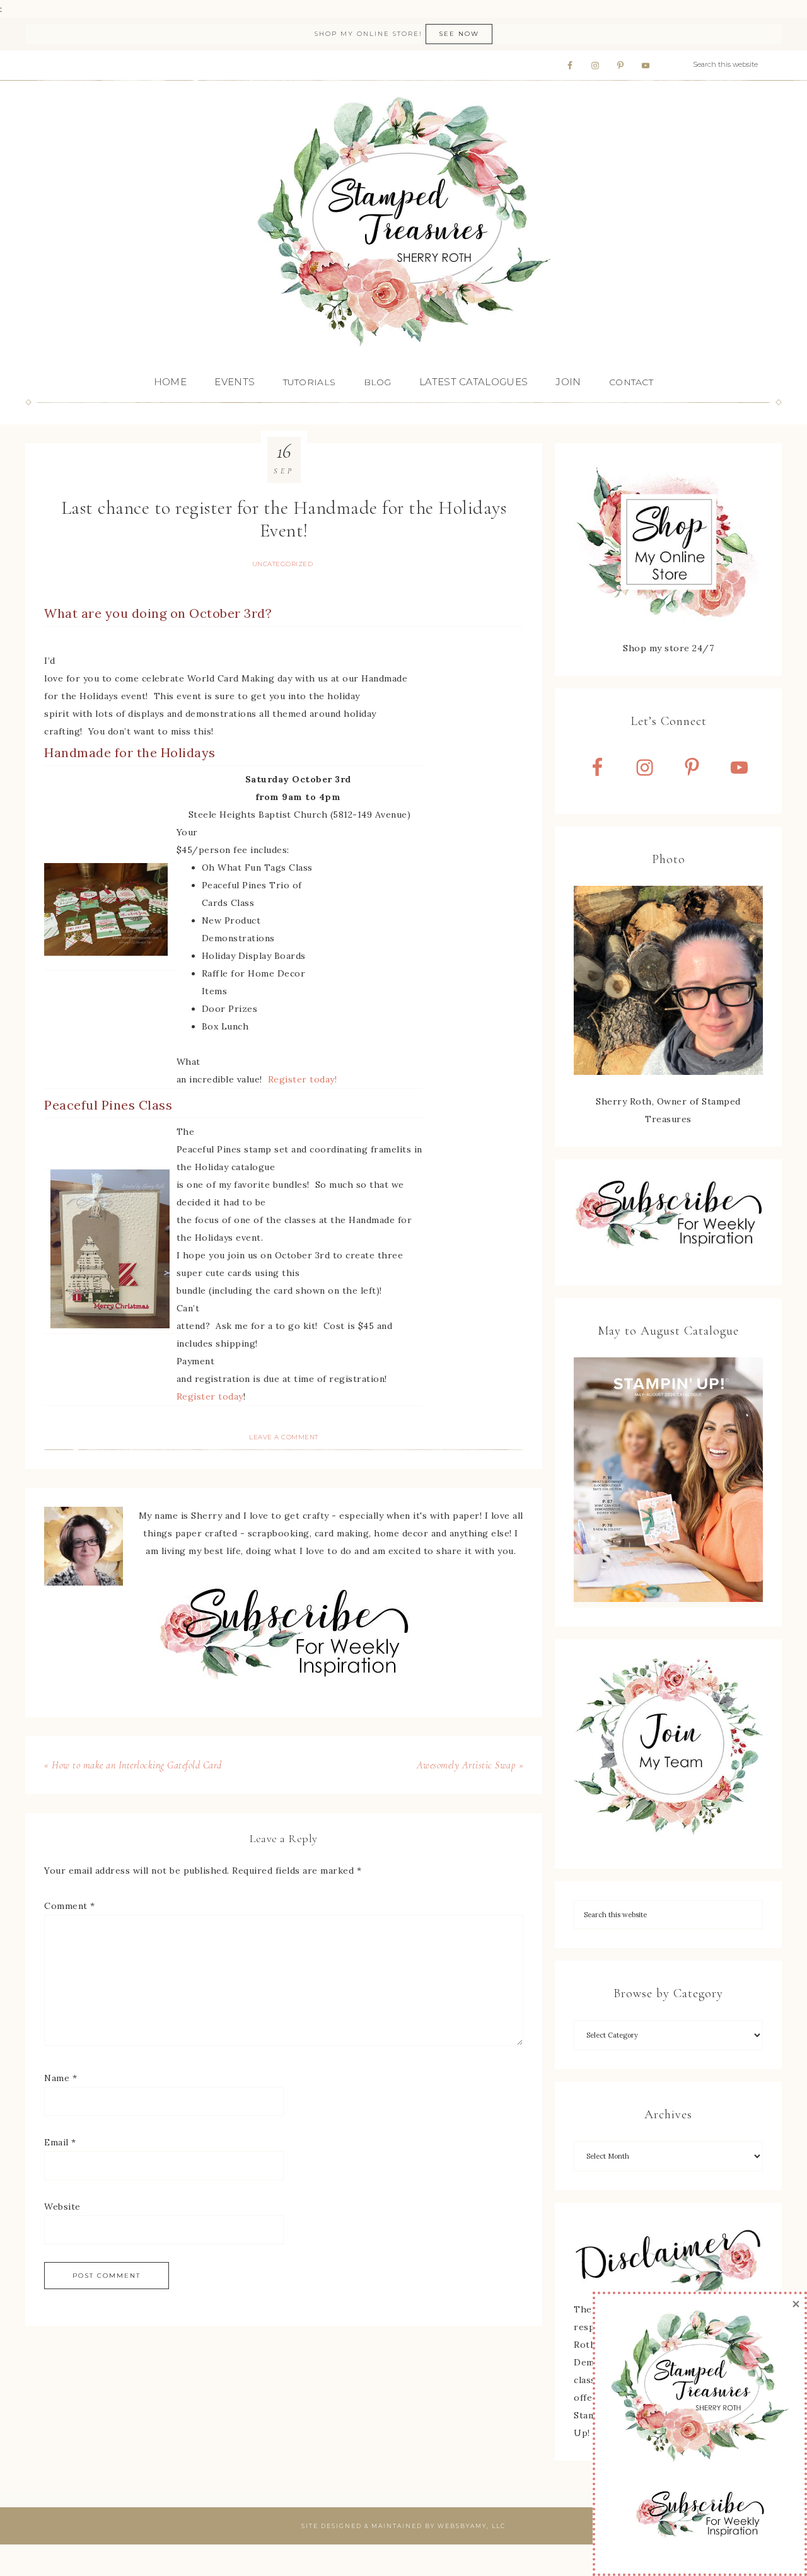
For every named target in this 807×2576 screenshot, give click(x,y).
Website (62, 2207)
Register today (210, 1396)
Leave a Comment (284, 1437)
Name (61, 2078)
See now (459, 34)
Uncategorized (283, 564)
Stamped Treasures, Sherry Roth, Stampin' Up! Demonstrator (403, 223)
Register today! (303, 1079)
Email (60, 2142)
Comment (70, 1906)
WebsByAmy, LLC (472, 2526)
